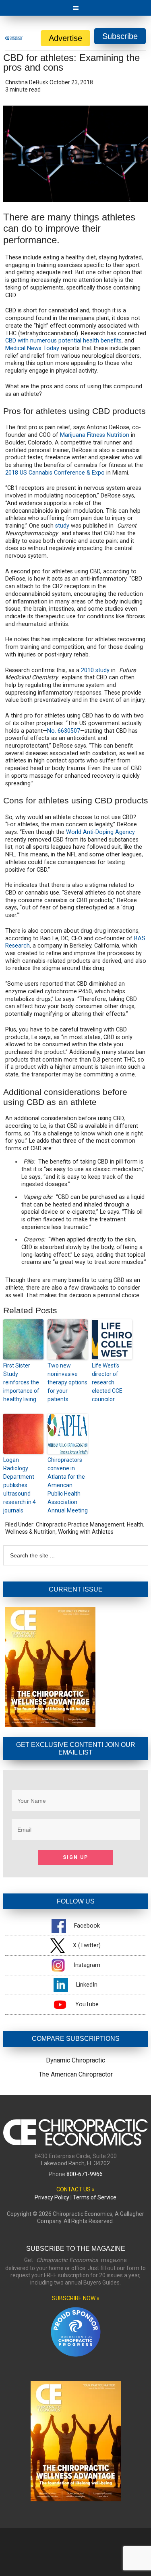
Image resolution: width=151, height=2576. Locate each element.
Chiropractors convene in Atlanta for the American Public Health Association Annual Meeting (68, 1485)
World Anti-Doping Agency (100, 832)
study (62, 526)
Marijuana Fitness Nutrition (95, 435)
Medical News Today (32, 348)
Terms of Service (95, 2197)
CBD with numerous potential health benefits (63, 341)
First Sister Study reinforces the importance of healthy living (21, 1382)
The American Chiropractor (76, 2074)
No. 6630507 (64, 731)
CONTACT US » (75, 2189)
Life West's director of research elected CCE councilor (107, 1382)
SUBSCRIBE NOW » (76, 2298)
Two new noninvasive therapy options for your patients (67, 1382)
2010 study (95, 670)
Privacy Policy (52, 2197)
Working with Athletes (86, 1532)
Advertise (65, 38)
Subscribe (120, 36)
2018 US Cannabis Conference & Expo (55, 473)
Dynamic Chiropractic (75, 2060)
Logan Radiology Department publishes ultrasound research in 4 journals (20, 1485)
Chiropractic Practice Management (80, 1524)
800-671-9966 (85, 2174)
